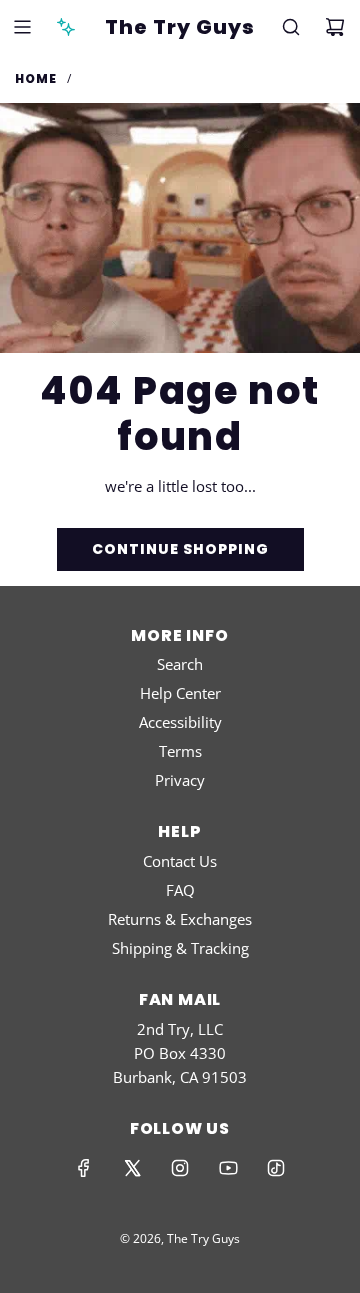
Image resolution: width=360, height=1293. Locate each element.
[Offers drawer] (66, 27)
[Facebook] (84, 1168)
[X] (132, 1168)
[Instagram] (180, 1168)
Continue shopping (180, 549)
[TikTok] (276, 1168)
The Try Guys (180, 27)
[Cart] (335, 27)
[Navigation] (22, 27)
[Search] (291, 27)
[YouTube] (228, 1168)
